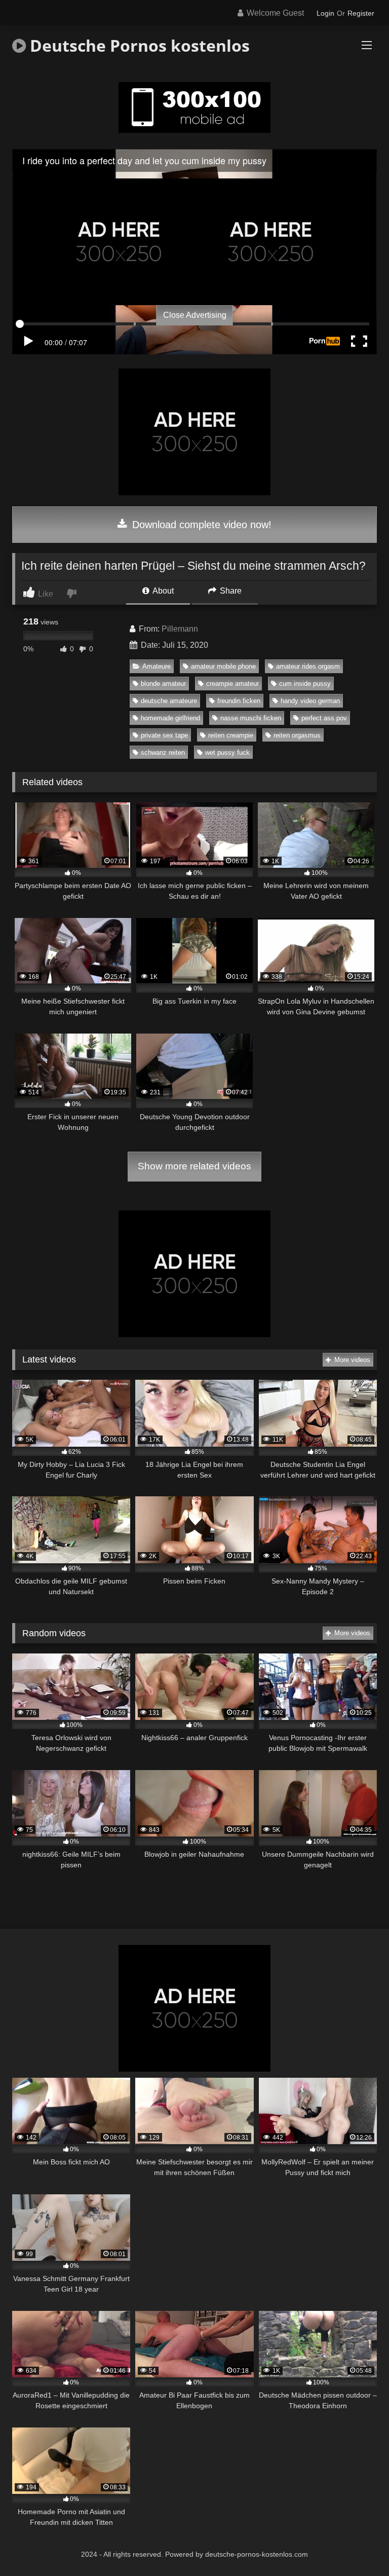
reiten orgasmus (297, 735)
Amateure (157, 666)
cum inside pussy (305, 684)
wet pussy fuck (227, 752)
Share (230, 591)
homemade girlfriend (170, 718)
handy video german (310, 701)
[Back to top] (358, 2546)
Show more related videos (194, 1166)
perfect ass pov (324, 718)
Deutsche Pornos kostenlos (138, 45)
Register (361, 13)
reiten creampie (231, 735)
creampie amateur (232, 684)
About (162, 591)
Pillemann (180, 629)
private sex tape (164, 735)
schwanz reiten (163, 752)
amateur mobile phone (223, 666)
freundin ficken (239, 701)
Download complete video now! (200, 525)
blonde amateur (163, 684)
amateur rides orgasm (308, 666)
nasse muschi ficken (251, 718)
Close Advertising (195, 315)
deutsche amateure (169, 701)
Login (325, 13)
